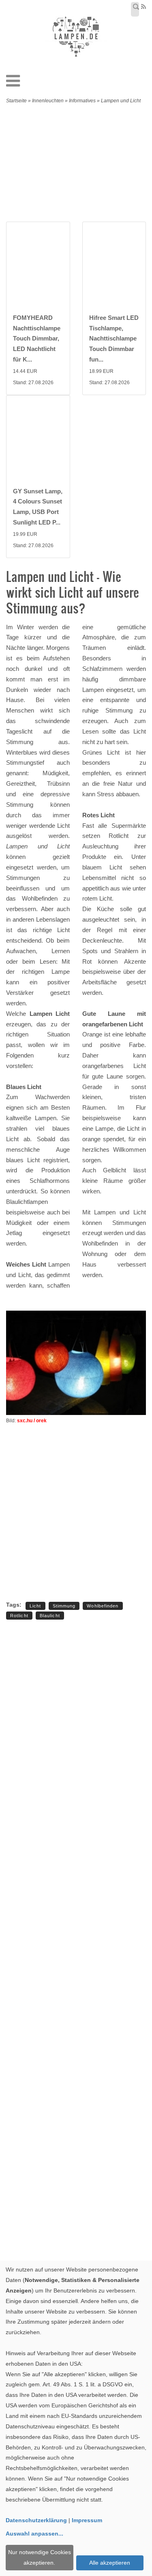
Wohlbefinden (103, 1606)
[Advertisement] (82, 165)
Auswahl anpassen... (34, 2534)
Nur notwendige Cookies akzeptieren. (40, 2557)
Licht (35, 1606)
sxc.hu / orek (32, 1421)
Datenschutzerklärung (36, 2520)
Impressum (87, 2520)
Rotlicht (19, 1616)
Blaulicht (50, 1616)
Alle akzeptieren (110, 2563)
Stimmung (64, 1606)
